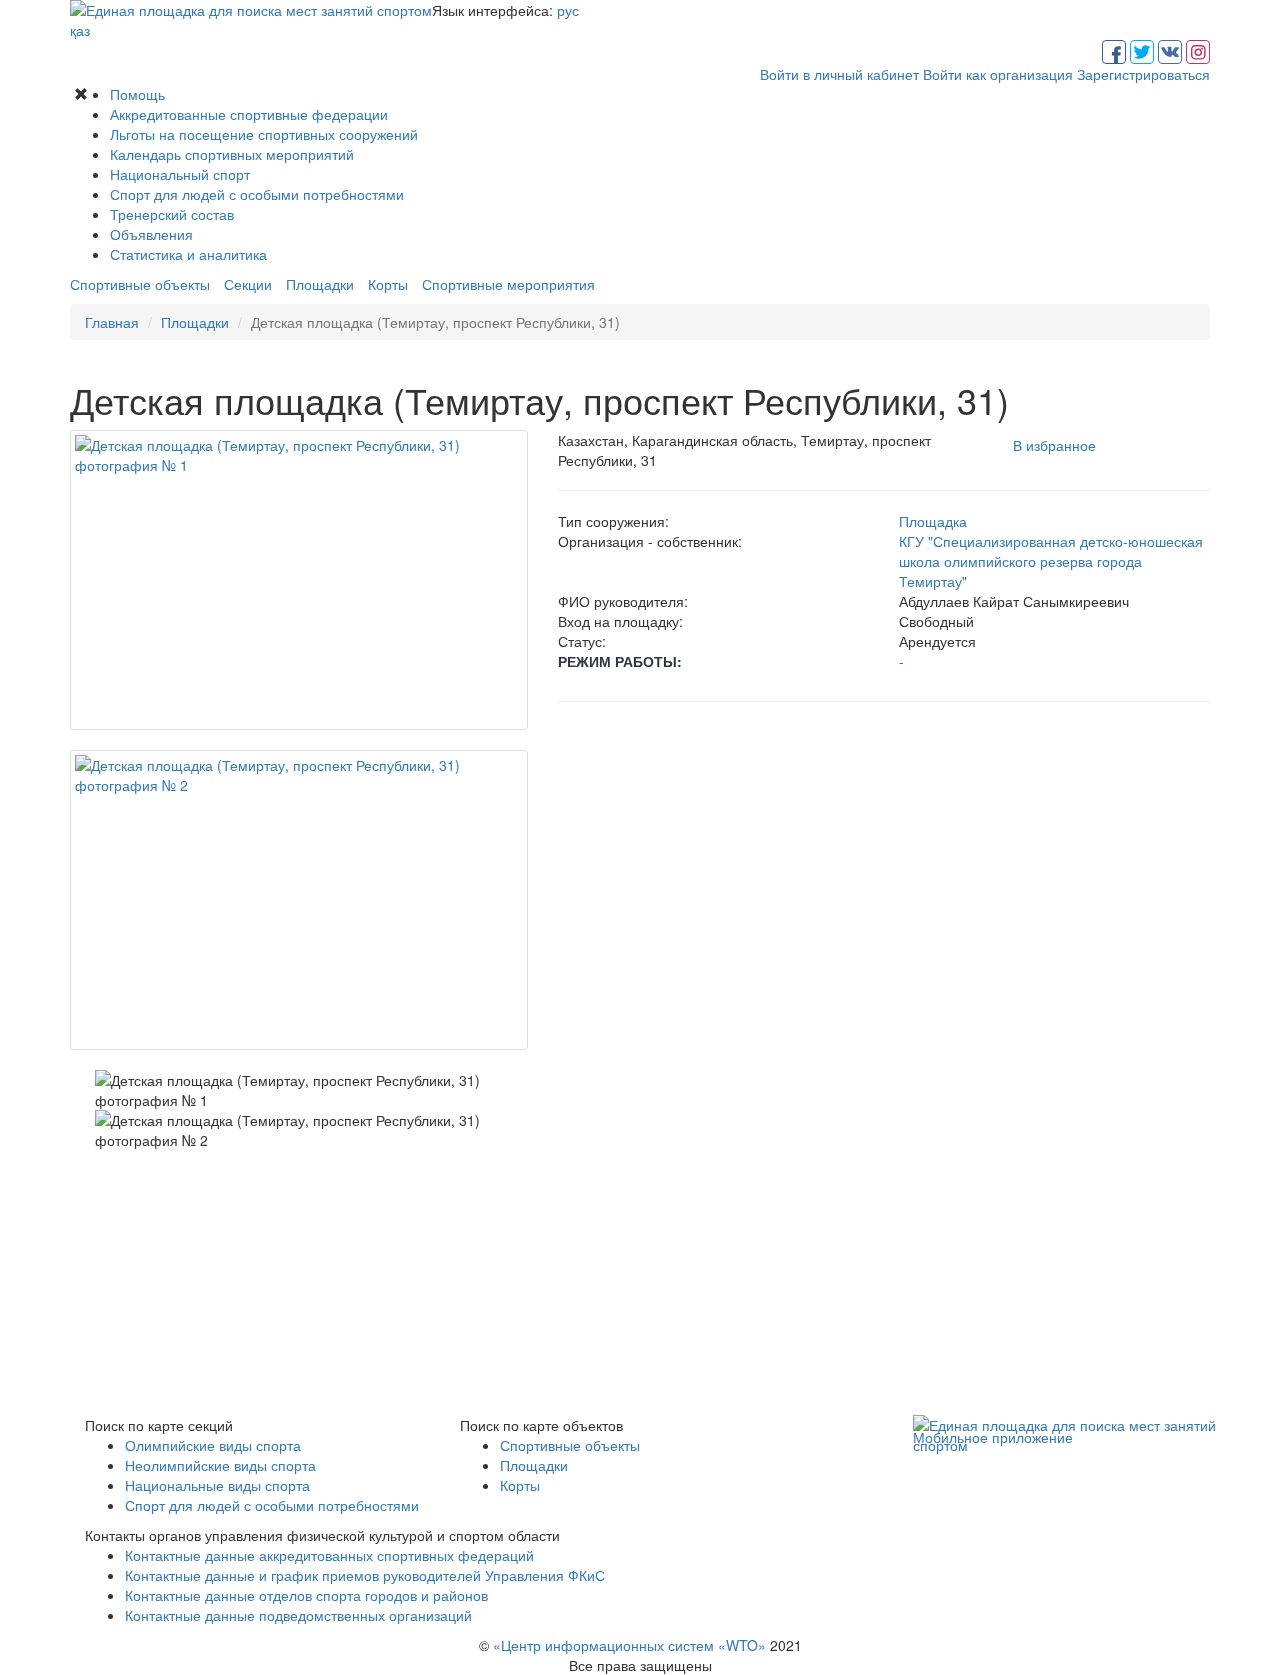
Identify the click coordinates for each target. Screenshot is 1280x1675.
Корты (388, 284)
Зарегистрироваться (1143, 74)
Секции (248, 284)
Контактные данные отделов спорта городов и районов (306, 1595)
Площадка (933, 521)
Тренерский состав (172, 214)
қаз (80, 30)
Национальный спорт (180, 174)
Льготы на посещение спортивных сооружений (264, 134)
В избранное (1054, 445)
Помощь (137, 94)
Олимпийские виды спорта (213, 1445)
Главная (112, 322)
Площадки (320, 284)
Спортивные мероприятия (508, 284)
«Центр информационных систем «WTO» (629, 1645)
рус (568, 10)
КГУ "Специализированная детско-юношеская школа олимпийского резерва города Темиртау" (1051, 561)
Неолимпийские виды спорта (220, 1465)
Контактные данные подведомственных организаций (298, 1615)
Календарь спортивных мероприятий (232, 154)
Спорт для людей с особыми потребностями (257, 194)
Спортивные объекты (140, 284)
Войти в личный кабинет (839, 74)
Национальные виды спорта (217, 1485)
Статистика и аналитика (188, 254)
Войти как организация (998, 74)
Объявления (151, 234)
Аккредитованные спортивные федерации (249, 114)
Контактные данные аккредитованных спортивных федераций (329, 1555)
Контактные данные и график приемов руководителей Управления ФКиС (365, 1575)
